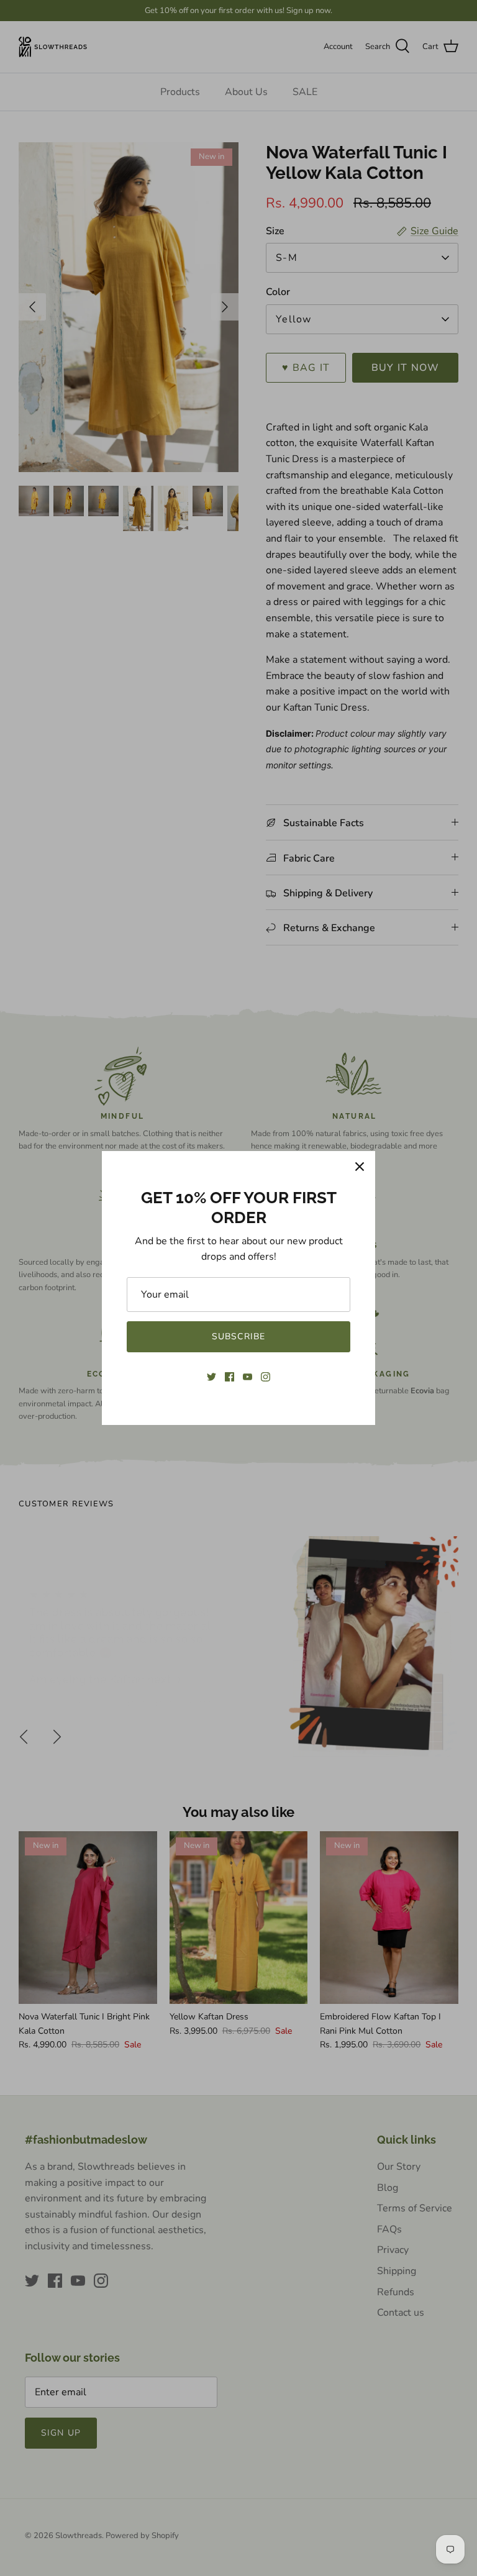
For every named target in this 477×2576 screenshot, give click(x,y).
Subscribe (238, 1336)
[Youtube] (248, 1377)
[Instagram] (266, 1377)
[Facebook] (229, 1377)
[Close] (360, 1167)
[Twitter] (211, 1377)
